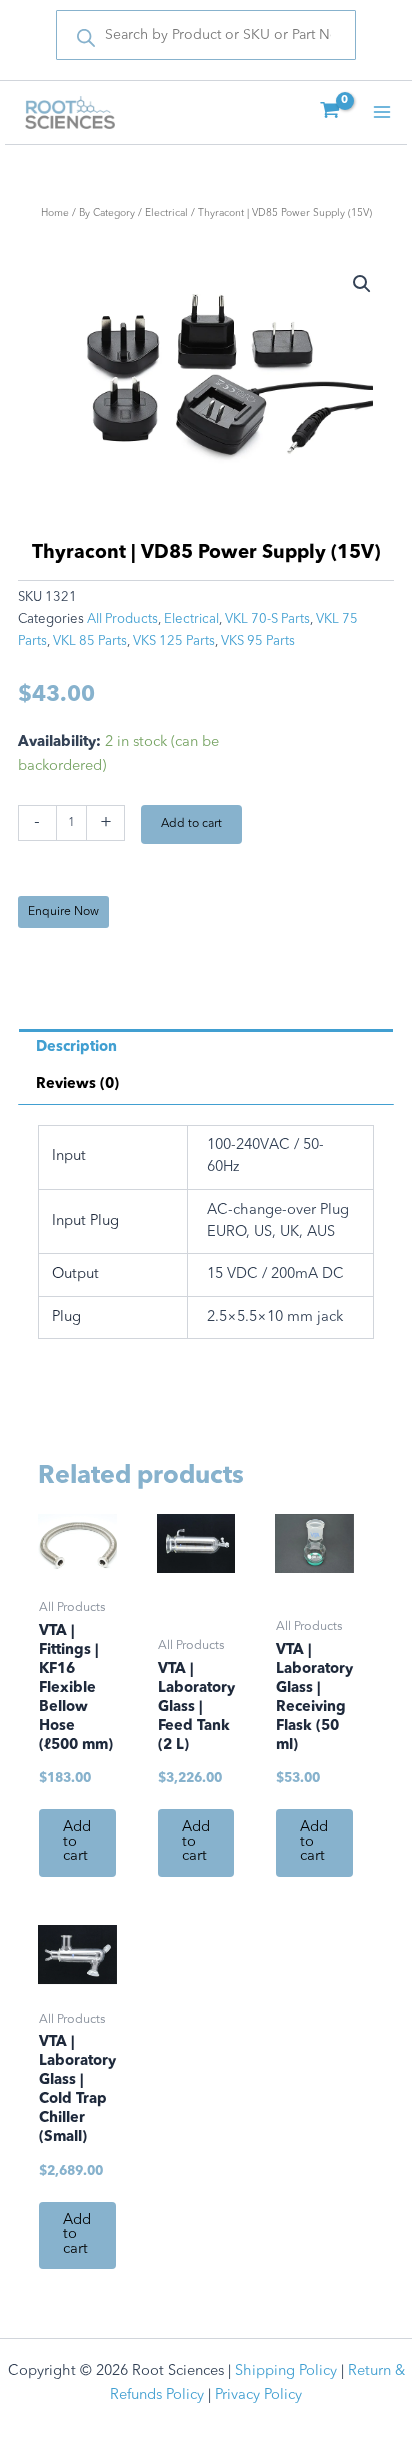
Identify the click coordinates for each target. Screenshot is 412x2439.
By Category (107, 213)
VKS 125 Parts (174, 641)
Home (55, 213)
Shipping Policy (286, 2371)
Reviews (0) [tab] (77, 1084)
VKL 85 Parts (90, 641)
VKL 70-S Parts (267, 619)
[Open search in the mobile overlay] (206, 35)
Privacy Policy (258, 2395)
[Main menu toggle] (382, 112)
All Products (122, 619)
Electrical (166, 213)
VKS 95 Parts (258, 641)
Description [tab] (76, 1047)
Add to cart (191, 824)
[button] (362, 284)
